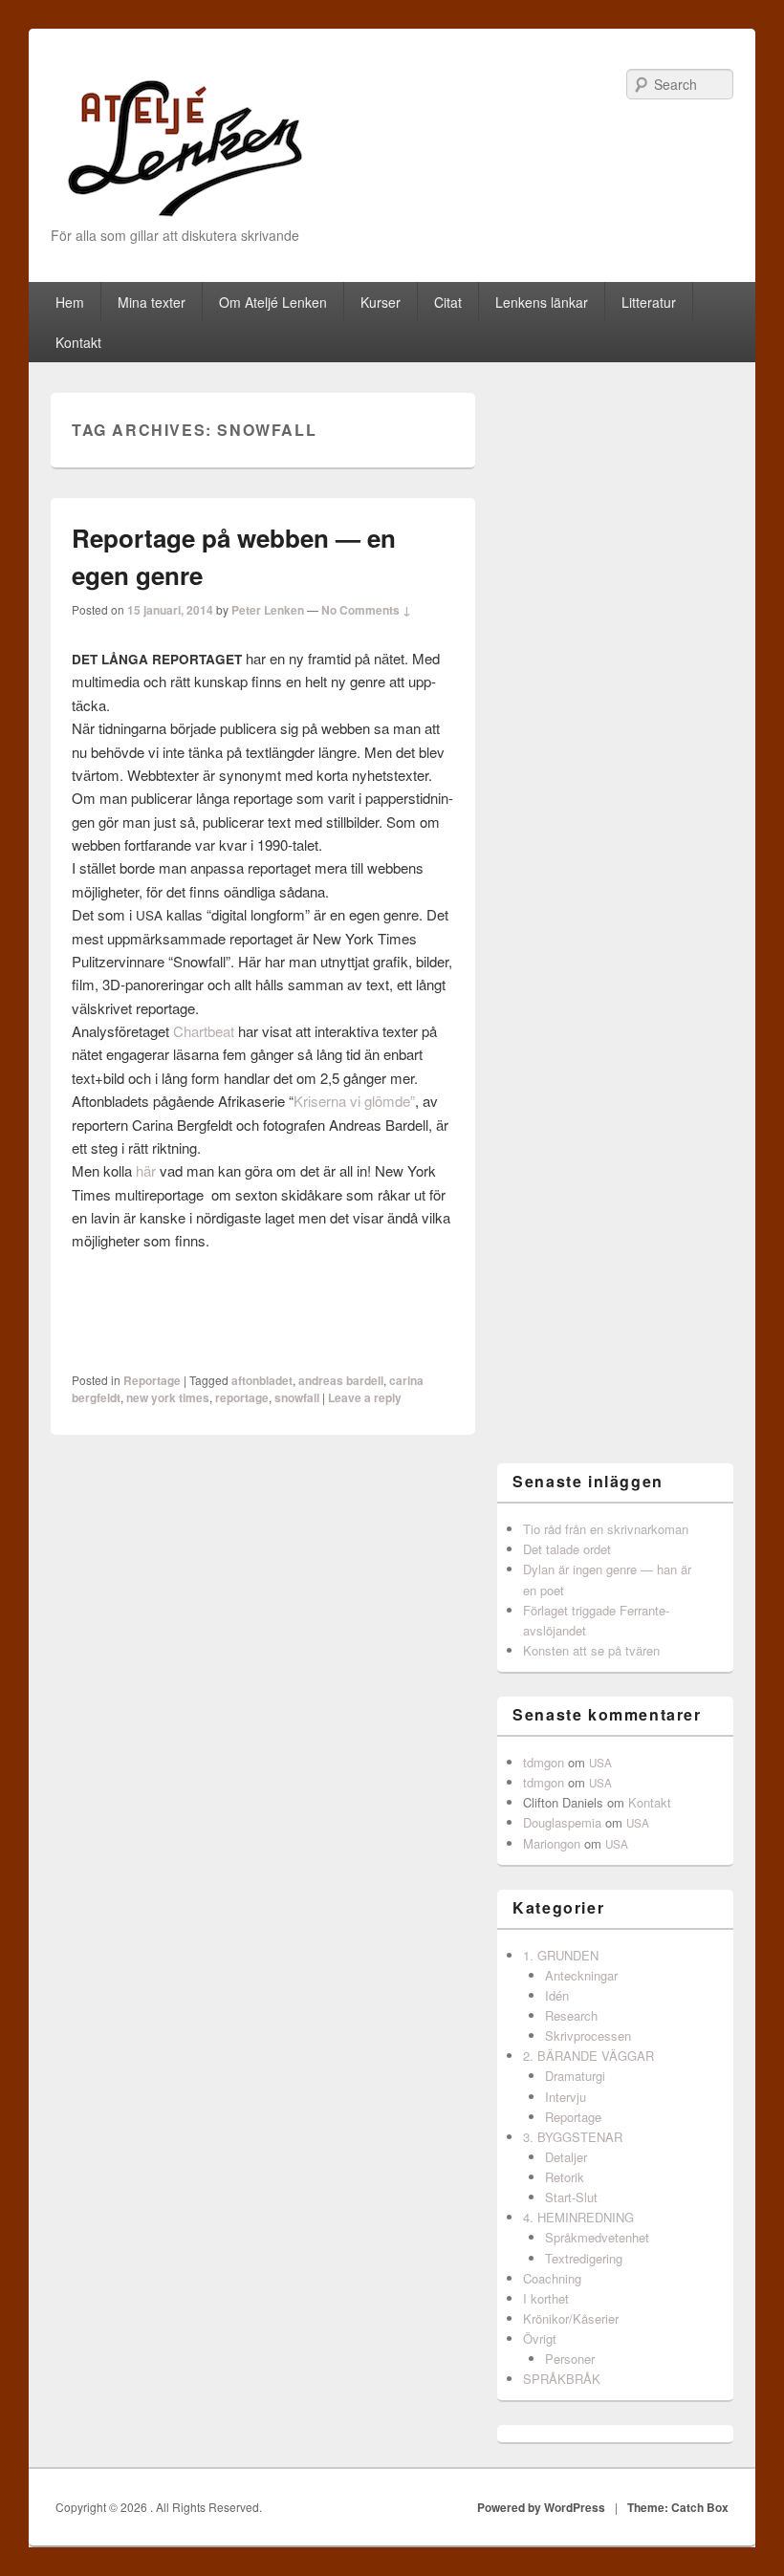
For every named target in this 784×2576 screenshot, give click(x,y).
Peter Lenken (268, 610)
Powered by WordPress (541, 2507)
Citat (448, 302)
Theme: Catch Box (678, 2507)
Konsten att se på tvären (591, 1650)
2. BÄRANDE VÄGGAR (588, 2056)
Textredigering (584, 2258)
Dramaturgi (575, 2076)
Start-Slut (571, 2197)
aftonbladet (262, 1380)
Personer (570, 2359)
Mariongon (552, 1843)
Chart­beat (204, 1031)
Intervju (566, 2097)
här (146, 1170)
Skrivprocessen (588, 2035)
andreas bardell (341, 1380)
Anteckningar (581, 1975)
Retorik (565, 2177)
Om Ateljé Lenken (273, 302)
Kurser (381, 302)
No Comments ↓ (366, 610)
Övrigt (540, 2338)
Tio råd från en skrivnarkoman (606, 1529)
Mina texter (152, 302)
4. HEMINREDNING (578, 2217)
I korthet (546, 2298)
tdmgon (544, 1762)
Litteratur (649, 302)
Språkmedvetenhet (597, 2237)
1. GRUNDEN (561, 1955)
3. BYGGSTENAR (573, 2137)
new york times (168, 1397)
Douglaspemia (562, 1822)
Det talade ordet (567, 1549)
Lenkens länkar (542, 302)
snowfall (297, 1397)
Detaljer (566, 2157)
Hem (70, 302)
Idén (557, 1995)
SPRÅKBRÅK (562, 2379)
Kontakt (78, 342)
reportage (242, 1397)
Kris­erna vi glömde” (354, 1101)
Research (571, 2015)
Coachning (552, 2278)
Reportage (152, 1380)
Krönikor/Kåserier (571, 2318)
